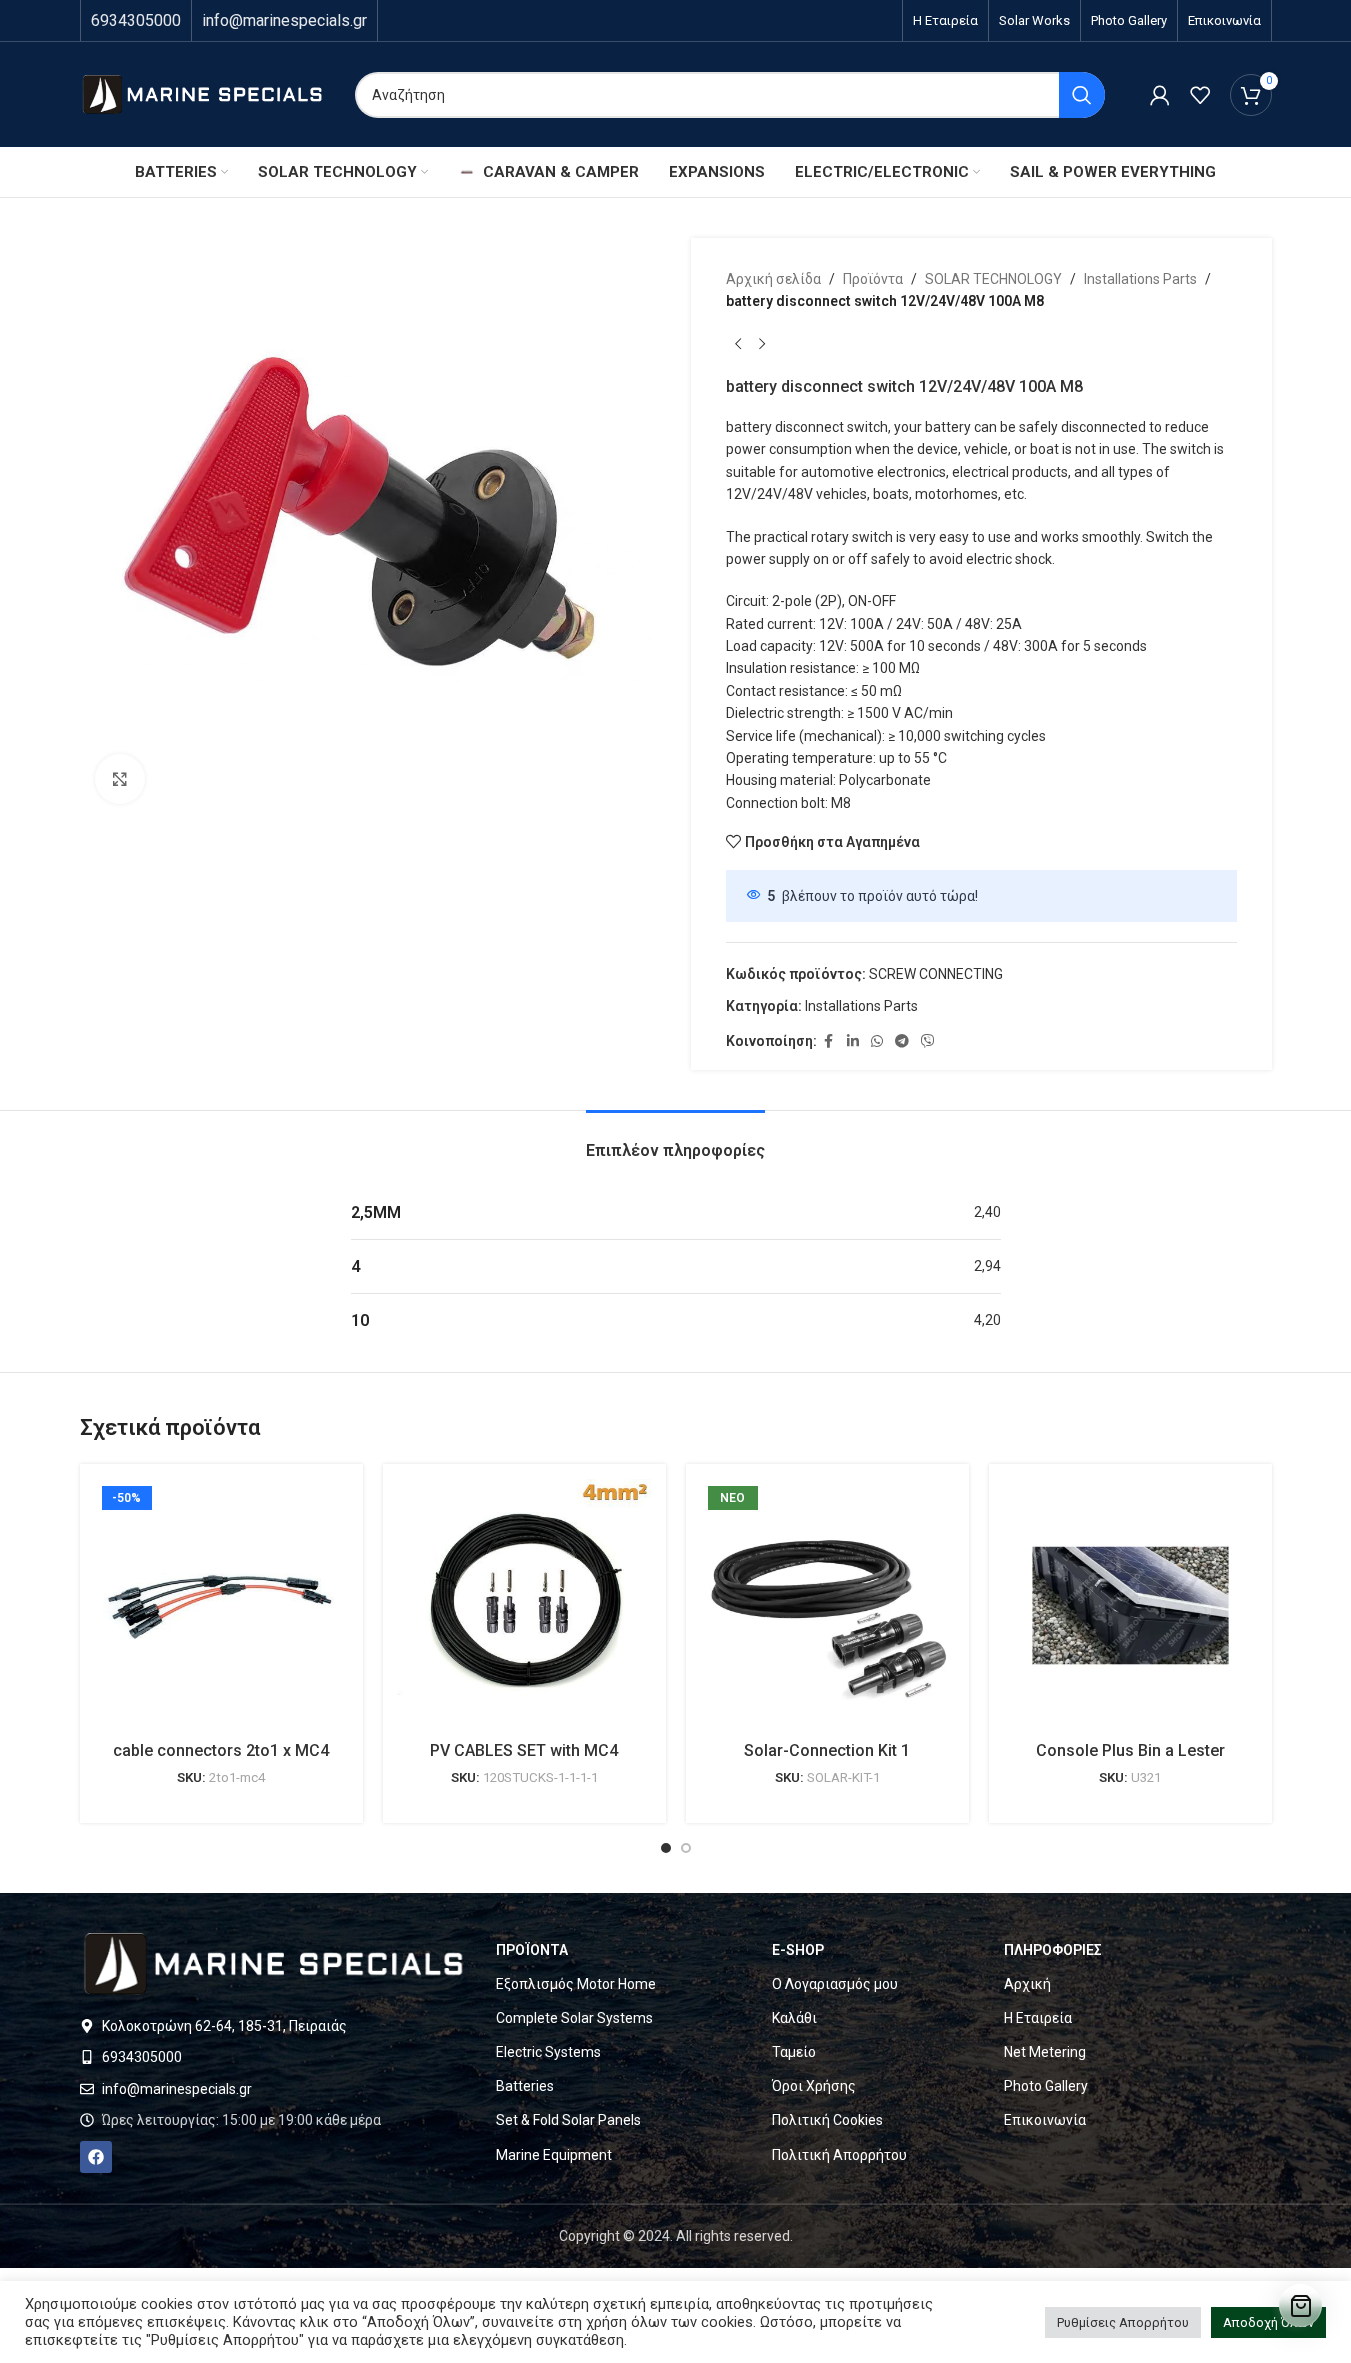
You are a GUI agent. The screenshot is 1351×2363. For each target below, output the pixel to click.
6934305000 (136, 20)
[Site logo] (202, 93)
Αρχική (1027, 1984)
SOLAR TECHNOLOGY (993, 279)
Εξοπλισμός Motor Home (576, 1984)
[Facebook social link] (829, 1041)
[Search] (1082, 95)
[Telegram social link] (902, 1041)
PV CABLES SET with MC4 (524, 1750)
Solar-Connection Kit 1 (827, 1750)
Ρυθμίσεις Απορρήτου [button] (1123, 2322)
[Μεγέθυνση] (120, 779)
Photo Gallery (1046, 2086)
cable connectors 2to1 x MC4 (221, 1750)
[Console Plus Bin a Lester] (1130, 1605)
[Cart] (1300, 2305)
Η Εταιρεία (1038, 2018)
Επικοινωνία (1045, 2120)
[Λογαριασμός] (1160, 95)
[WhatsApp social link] (877, 1041)
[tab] (675, 1140)
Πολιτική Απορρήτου (839, 2155)
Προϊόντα (873, 279)
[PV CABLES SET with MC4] (524, 1605)
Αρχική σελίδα (773, 279)
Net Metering (1045, 2052)
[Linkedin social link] (853, 1041)
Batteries (525, 2086)
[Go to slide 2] (686, 1848)
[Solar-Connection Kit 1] (827, 1605)
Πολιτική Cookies (827, 2120)
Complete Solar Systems (574, 2018)
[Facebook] (96, 2157)
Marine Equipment (554, 2155)
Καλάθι (794, 2018)
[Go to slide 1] (666, 1848)
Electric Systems (548, 2052)
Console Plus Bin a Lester (1130, 1750)
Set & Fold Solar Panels (568, 2120)
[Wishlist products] (1200, 95)
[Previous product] (738, 345)
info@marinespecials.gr (284, 20)
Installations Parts (1140, 279)
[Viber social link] (928, 1041)
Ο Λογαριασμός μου (835, 1984)
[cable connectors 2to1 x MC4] (221, 1605)
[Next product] (762, 345)
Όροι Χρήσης (814, 2086)
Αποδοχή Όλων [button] (1268, 2322)
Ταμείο (794, 2052)
